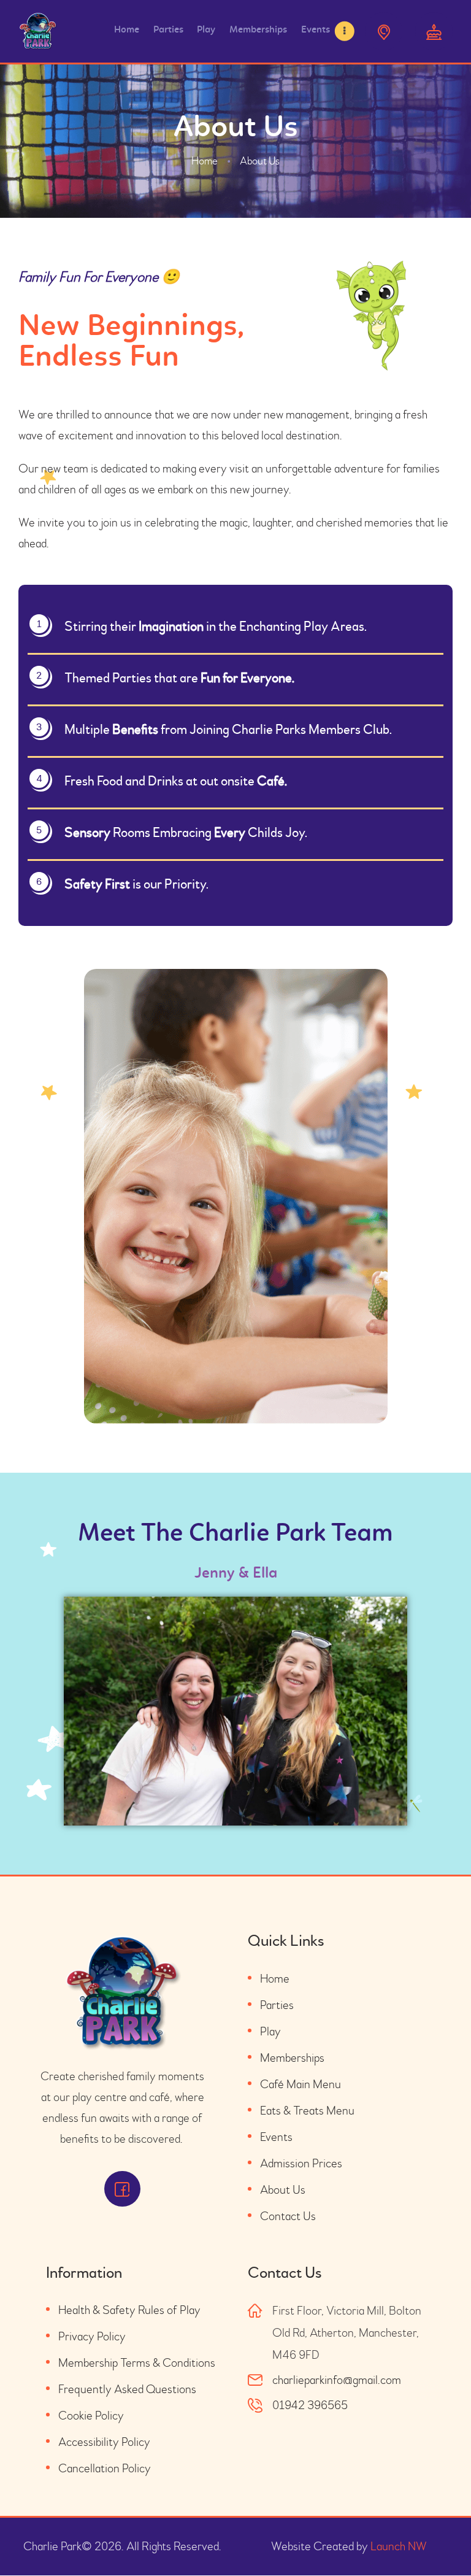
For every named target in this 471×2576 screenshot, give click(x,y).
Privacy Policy (92, 2336)
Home (205, 161)
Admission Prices (301, 2163)
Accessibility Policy (104, 2442)
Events (276, 2137)
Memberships (292, 2058)
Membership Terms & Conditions (137, 2363)
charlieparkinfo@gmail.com (337, 2380)
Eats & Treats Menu (307, 2111)
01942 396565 (310, 2405)
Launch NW (399, 2546)
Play (270, 2031)
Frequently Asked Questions (127, 2389)
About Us (283, 2190)
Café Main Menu (301, 2084)
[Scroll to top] (440, 2539)
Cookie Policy (91, 2416)
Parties (277, 2005)
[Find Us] (384, 31)
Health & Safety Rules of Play (129, 2310)
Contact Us (288, 2216)
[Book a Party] (434, 31)
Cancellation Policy (105, 2468)
